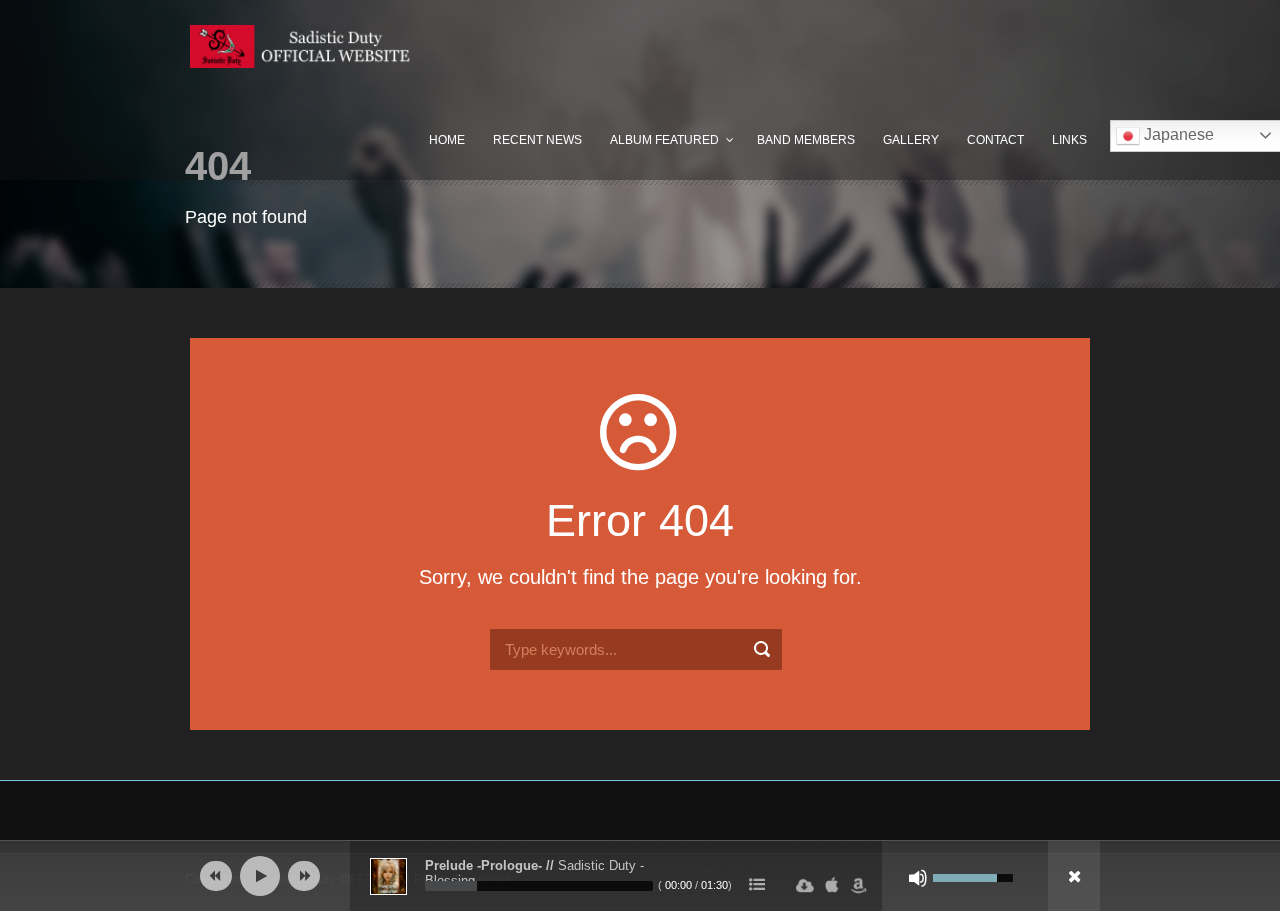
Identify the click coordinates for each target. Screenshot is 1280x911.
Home (447, 140)
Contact (995, 140)
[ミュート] (918, 878)
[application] (640, 876)
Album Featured (664, 140)
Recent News (537, 140)
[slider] (539, 886)
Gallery (911, 140)
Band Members (806, 140)
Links (1069, 140)
